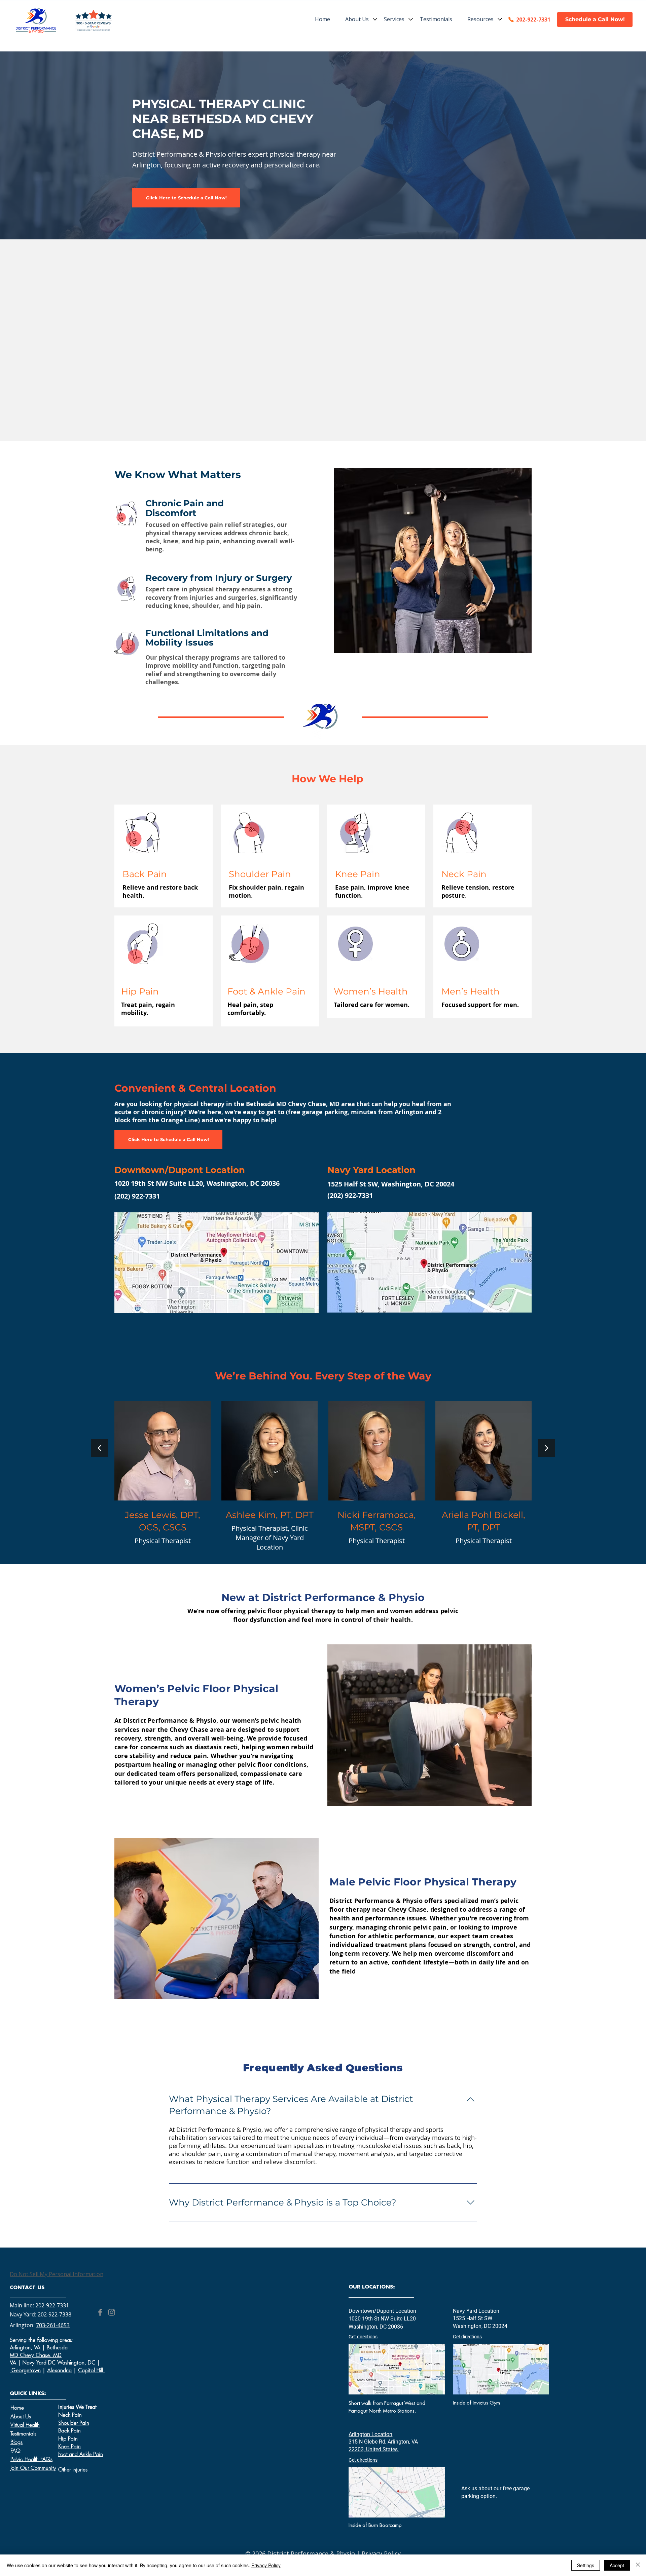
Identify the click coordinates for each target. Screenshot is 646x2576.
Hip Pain (68, 2438)
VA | (16, 2363)
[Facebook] (100, 2312)
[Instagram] (112, 2312)
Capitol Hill (91, 2370)
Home (17, 2408)
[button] (394, 19)
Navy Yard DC (39, 2363)
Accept (617, 2565)
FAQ (15, 2451)
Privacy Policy (381, 2553)
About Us (21, 2416)
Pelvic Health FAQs (31, 2459)
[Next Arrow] (546, 1448)
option (488, 2496)
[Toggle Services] (410, 19)
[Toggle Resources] (500, 19)
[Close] (638, 2565)
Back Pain (69, 2430)
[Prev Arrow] (100, 1448)
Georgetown (26, 2370)
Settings (586, 2565)
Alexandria (59, 2370)
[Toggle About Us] (375, 19)
